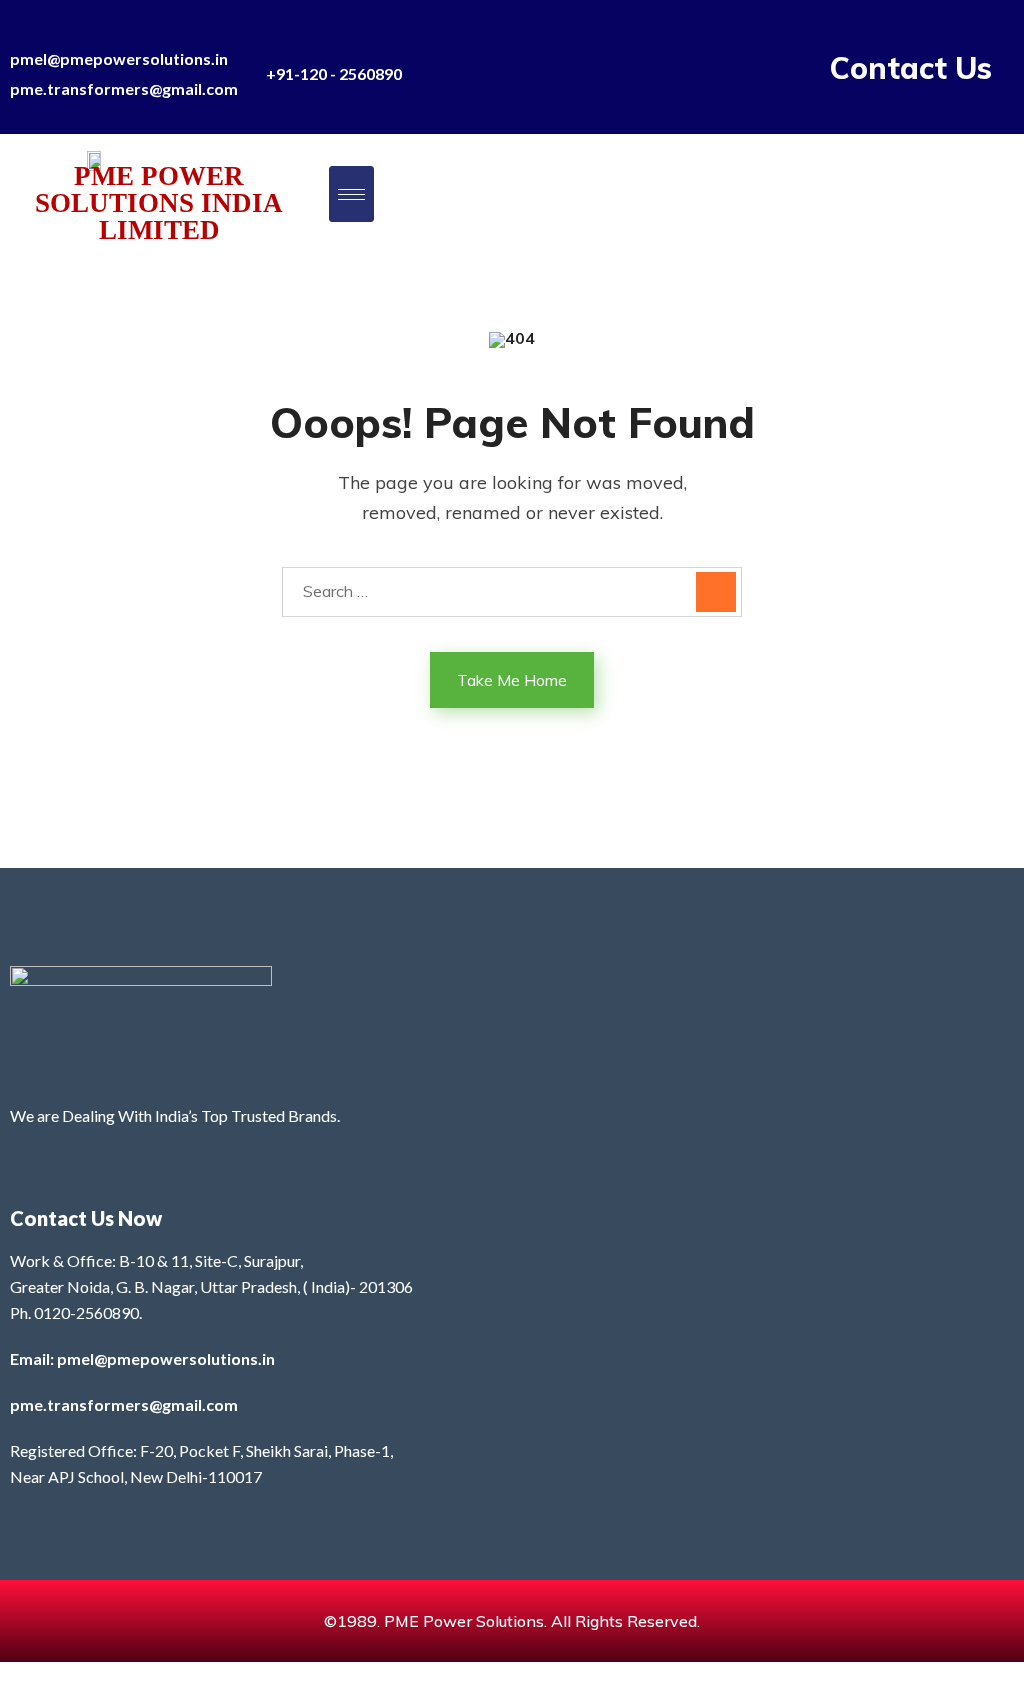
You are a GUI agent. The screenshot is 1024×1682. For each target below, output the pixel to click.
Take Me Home (512, 680)
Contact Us (911, 68)
